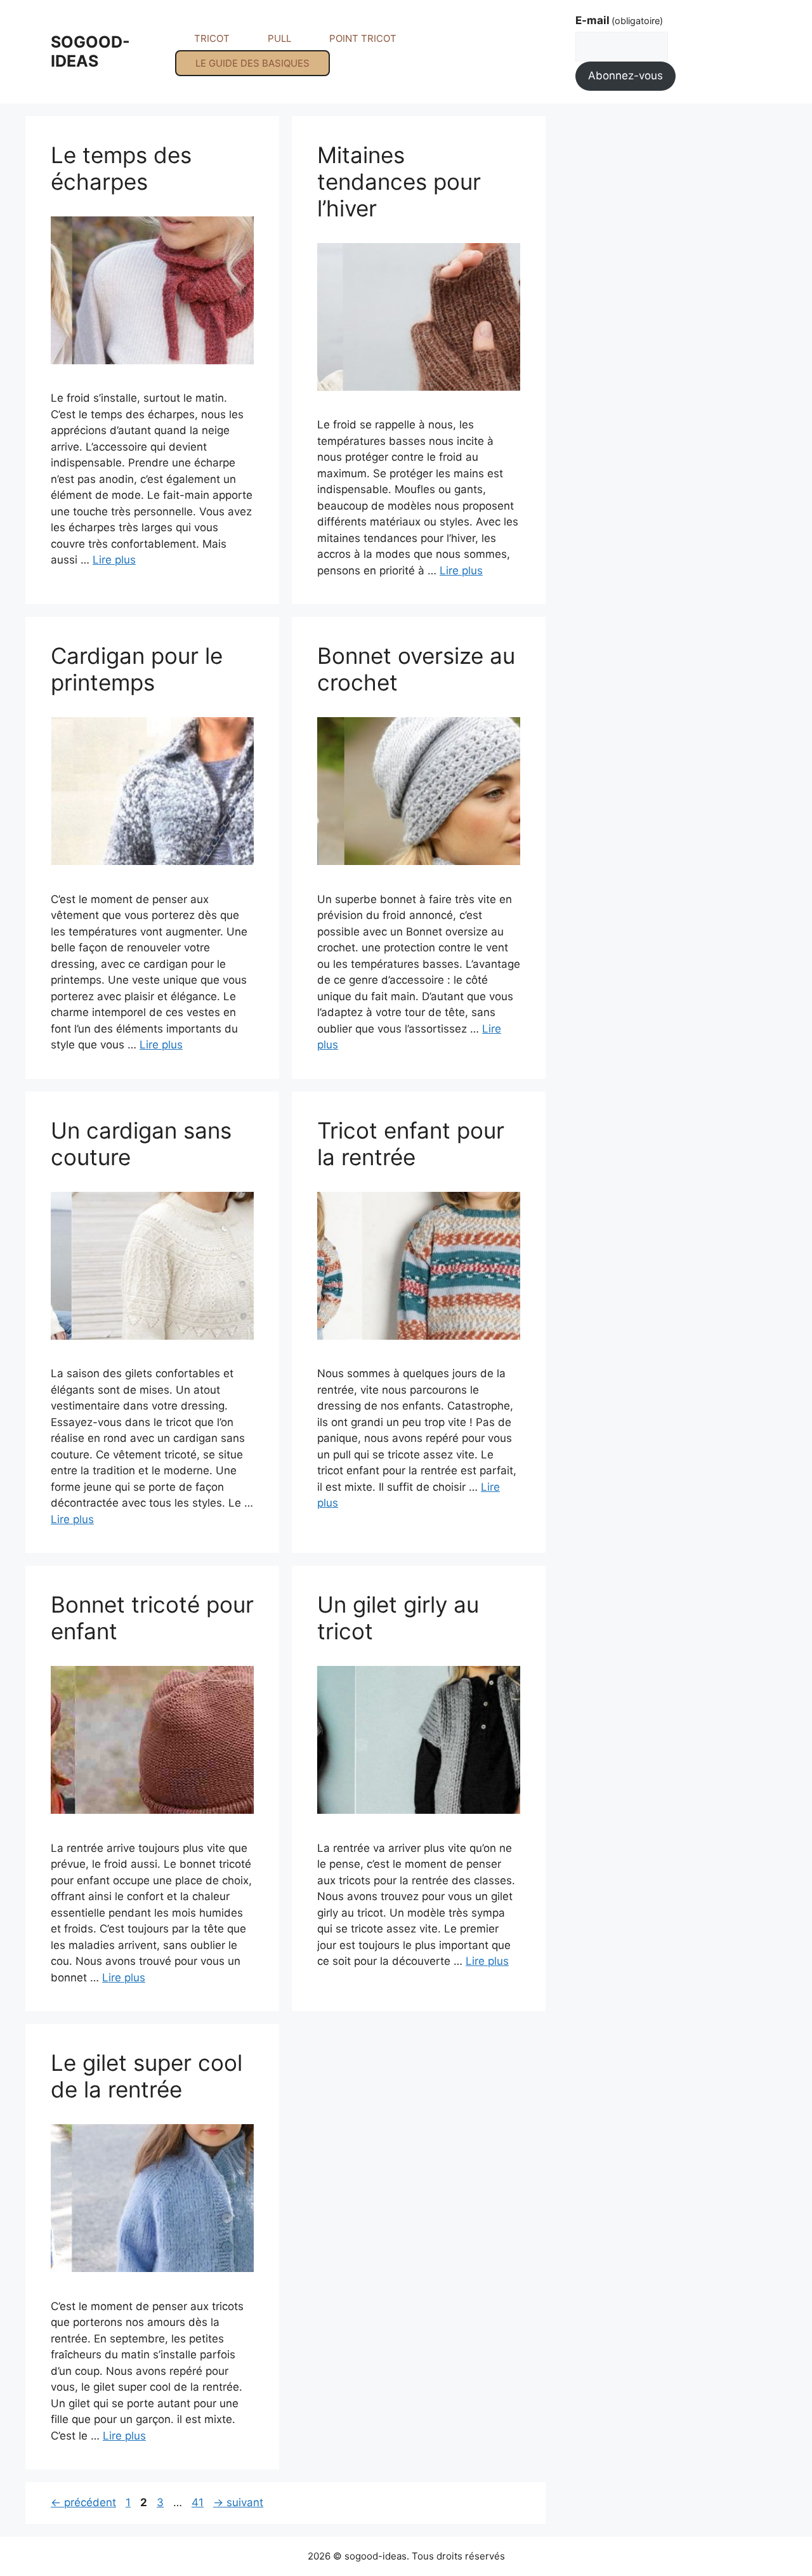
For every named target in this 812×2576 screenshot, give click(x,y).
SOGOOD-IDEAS (90, 51)
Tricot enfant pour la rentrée (411, 1144)
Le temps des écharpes (121, 168)
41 (199, 2502)
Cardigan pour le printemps (137, 669)
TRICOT (212, 38)
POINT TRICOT (363, 38)
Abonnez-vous (625, 76)
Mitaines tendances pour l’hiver (399, 182)
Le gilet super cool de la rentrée (147, 2076)
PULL (279, 38)
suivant (238, 2502)
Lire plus (114, 560)
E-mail (619, 20)
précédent (83, 2502)
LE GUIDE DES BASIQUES (252, 63)
